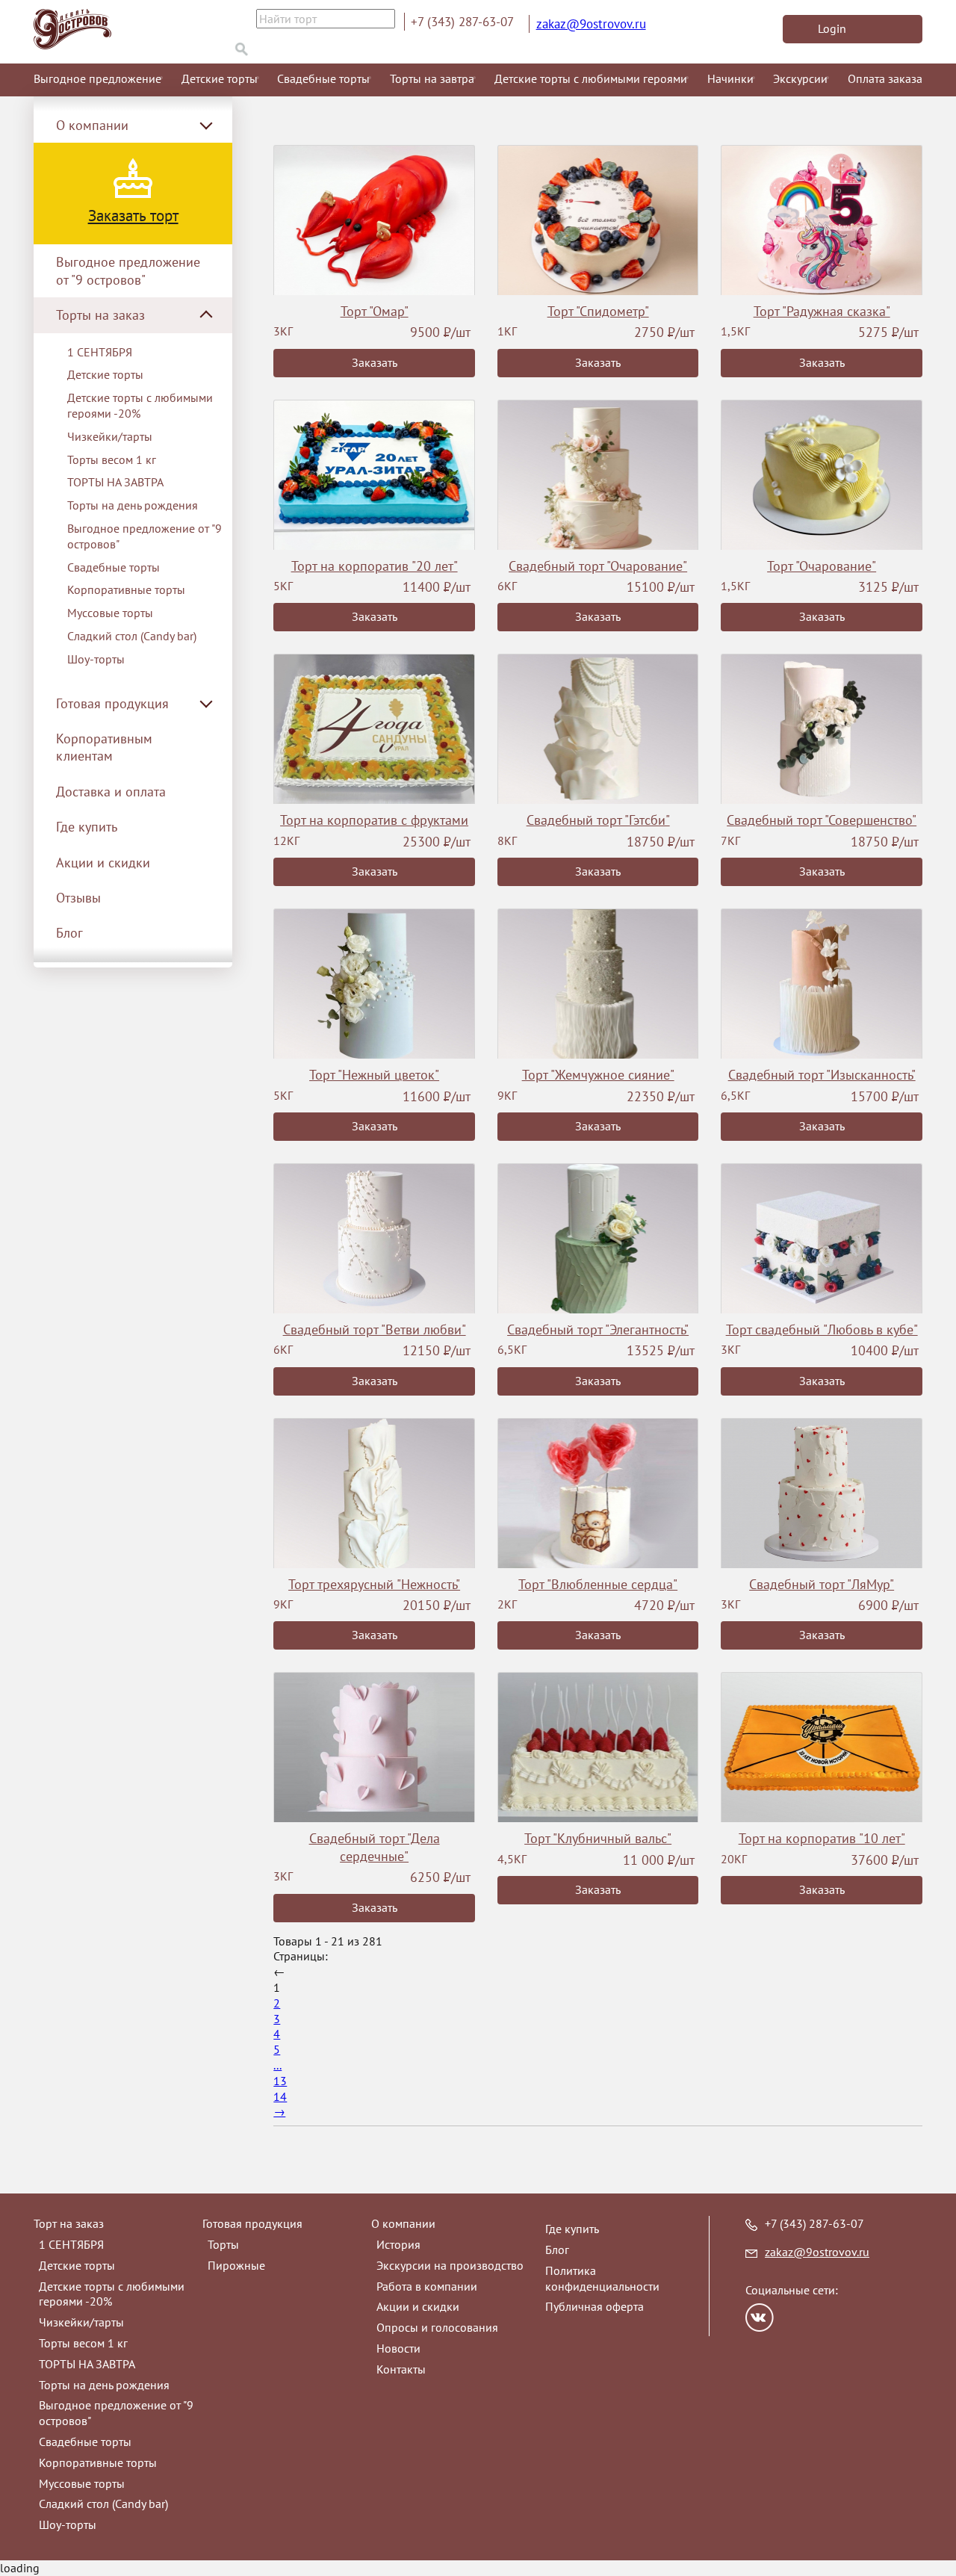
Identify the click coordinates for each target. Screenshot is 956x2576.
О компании (403, 2223)
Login (832, 28)
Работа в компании (427, 2286)
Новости (398, 2348)
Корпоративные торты (126, 589)
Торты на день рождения (133, 505)
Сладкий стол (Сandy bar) (132, 636)
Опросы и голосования (437, 2327)
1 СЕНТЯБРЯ (100, 352)
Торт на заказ (69, 2223)
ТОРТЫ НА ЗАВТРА (115, 482)
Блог (69, 933)
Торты (223, 2244)
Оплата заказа (885, 78)
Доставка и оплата (111, 792)
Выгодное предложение (97, 78)
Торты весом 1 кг (112, 459)
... (277, 2065)
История (398, 2244)
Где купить (87, 827)
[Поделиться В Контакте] (760, 2318)
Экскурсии (800, 78)
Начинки (730, 78)
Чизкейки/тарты (110, 436)
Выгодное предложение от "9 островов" (128, 270)
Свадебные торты (323, 78)
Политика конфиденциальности (602, 2278)
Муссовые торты (110, 613)
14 (280, 2096)
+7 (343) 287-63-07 (462, 22)
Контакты (401, 2369)
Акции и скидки (103, 863)
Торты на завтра (432, 78)
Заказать (375, 362)
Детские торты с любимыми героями (591, 78)
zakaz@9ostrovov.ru (591, 24)
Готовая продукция (252, 2223)
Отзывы (78, 898)
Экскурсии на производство (450, 2265)
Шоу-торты (96, 659)
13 (280, 2081)
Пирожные (236, 2265)
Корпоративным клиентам (104, 747)
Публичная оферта (595, 2306)
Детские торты (220, 78)
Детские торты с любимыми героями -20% (140, 405)
